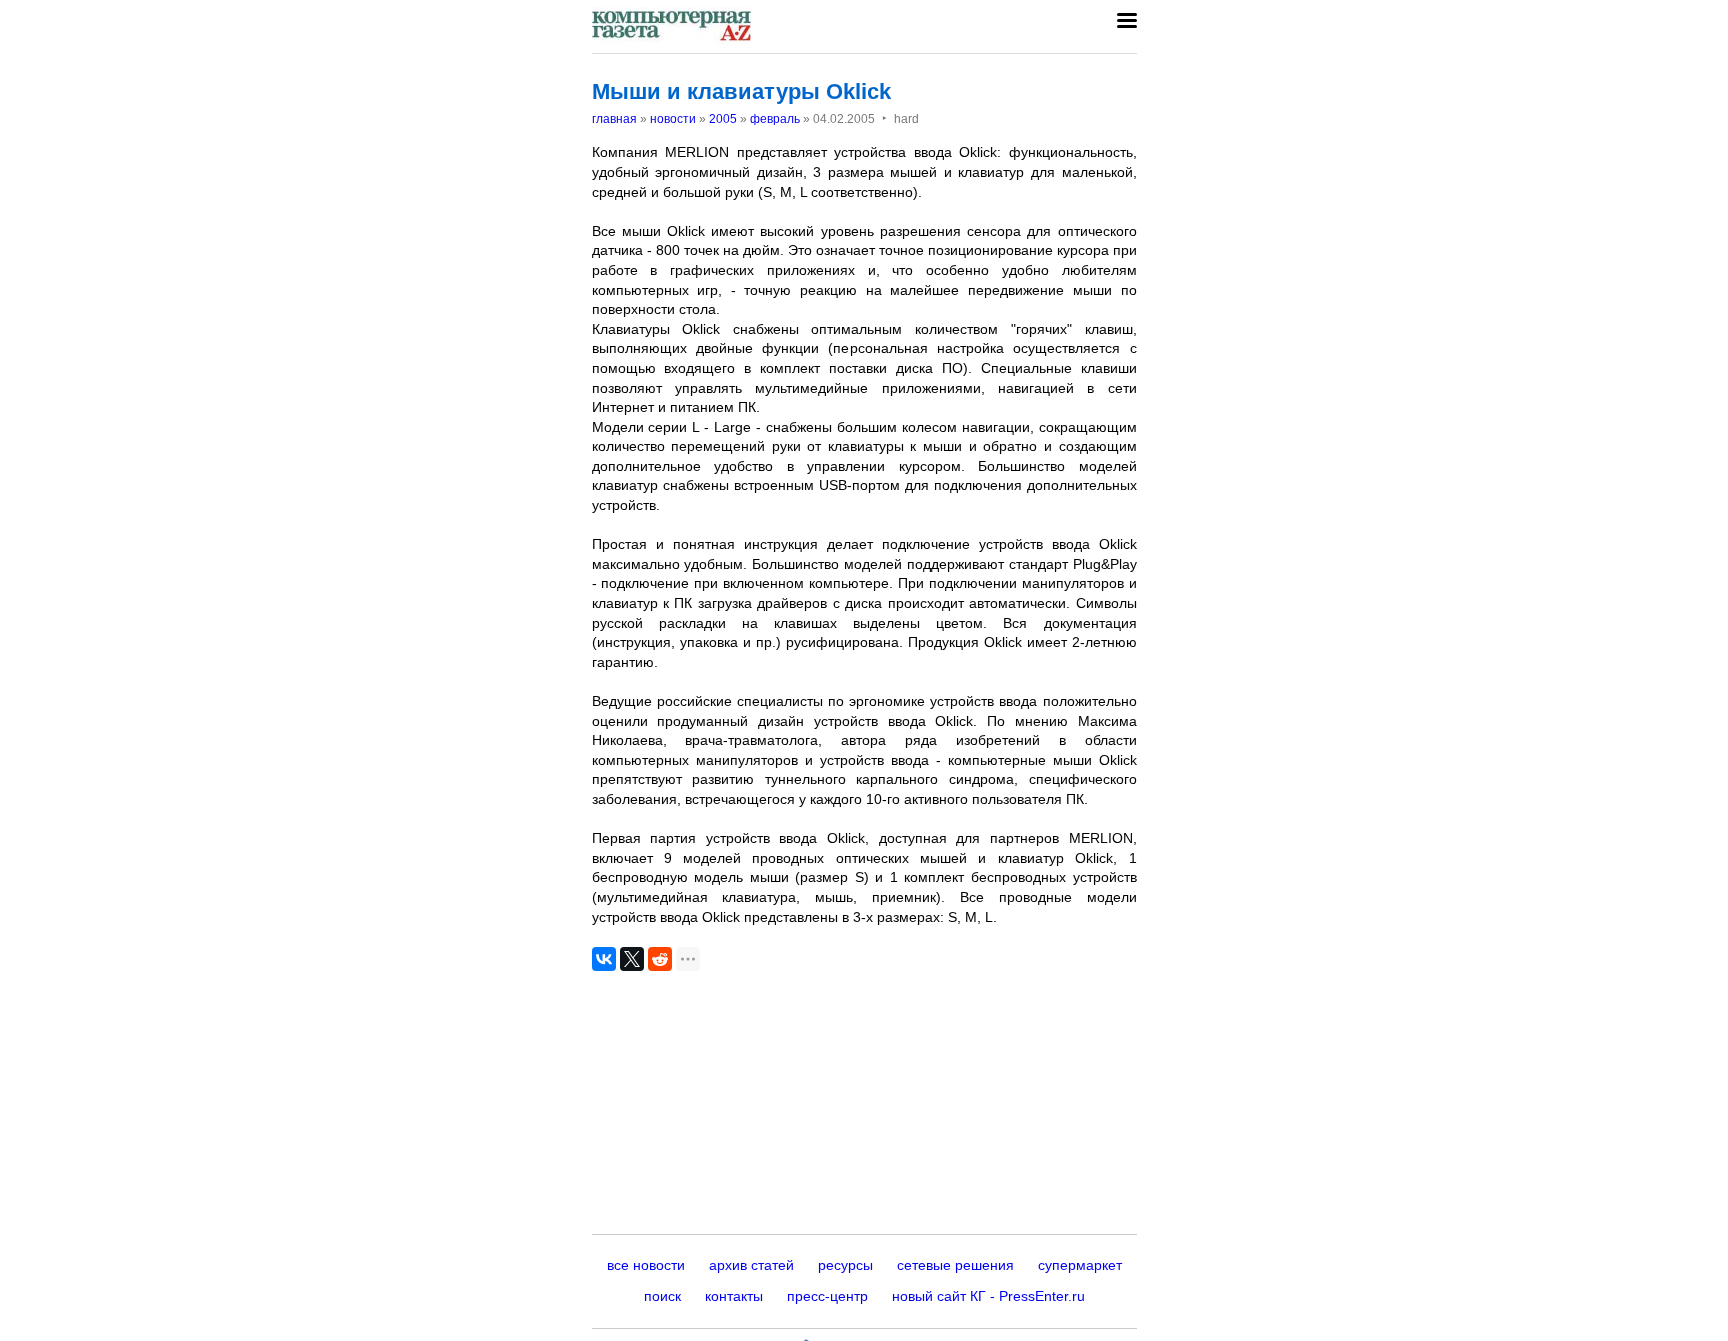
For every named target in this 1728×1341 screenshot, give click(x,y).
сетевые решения (955, 1265)
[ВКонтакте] (604, 959)
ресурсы (845, 1265)
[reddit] (660, 959)
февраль (775, 119)
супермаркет (1080, 1265)
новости (673, 119)
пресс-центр (827, 1296)
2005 (723, 119)
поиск (662, 1296)
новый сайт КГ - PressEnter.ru (988, 1296)
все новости (646, 1265)
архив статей (751, 1265)
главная (614, 119)
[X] (632, 959)
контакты (734, 1296)
